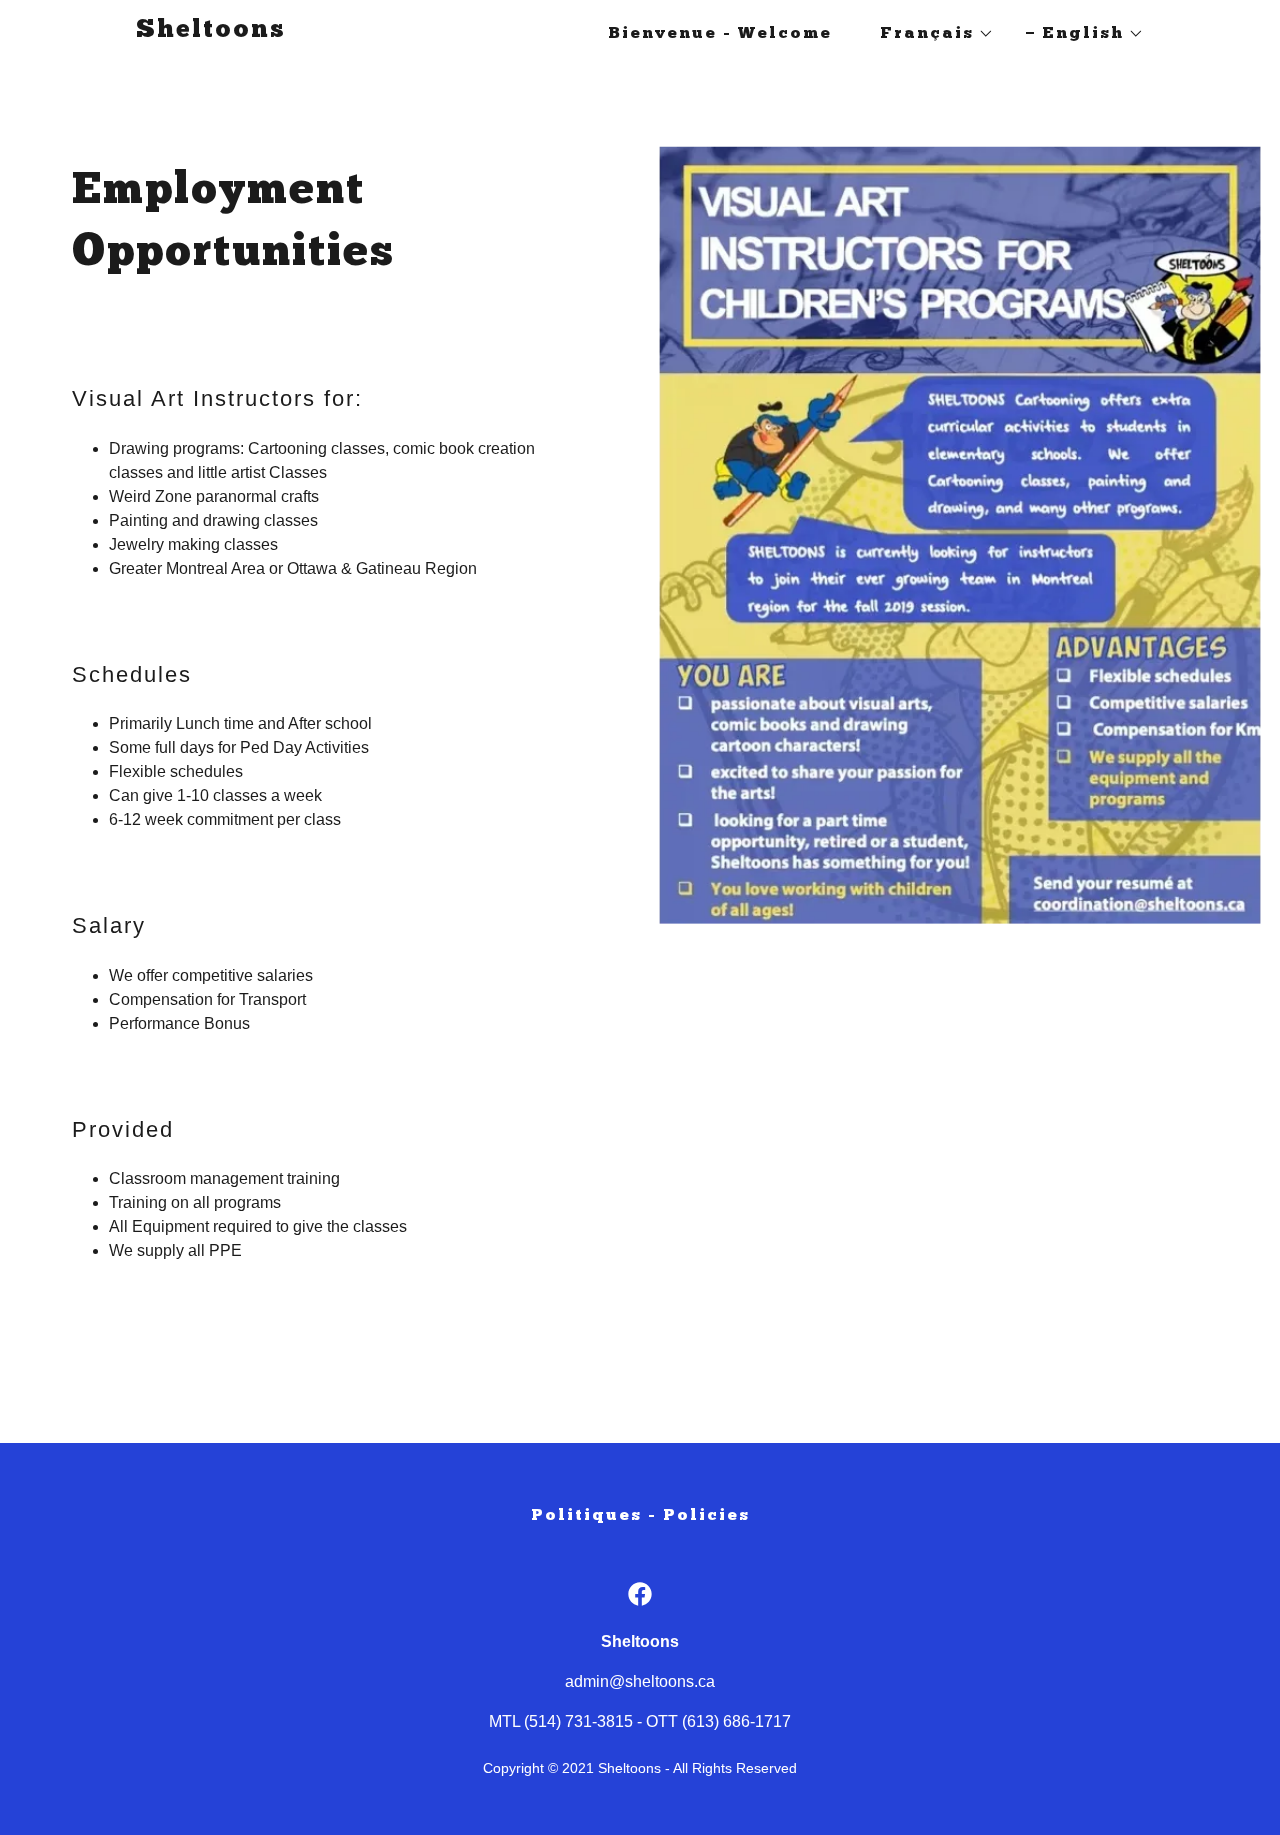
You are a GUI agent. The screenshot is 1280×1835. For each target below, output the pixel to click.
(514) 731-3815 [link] (578, 1721)
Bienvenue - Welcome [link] (720, 34)
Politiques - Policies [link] (640, 1516)
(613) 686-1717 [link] (736, 1721)
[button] (929, 34)
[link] (211, 31)
